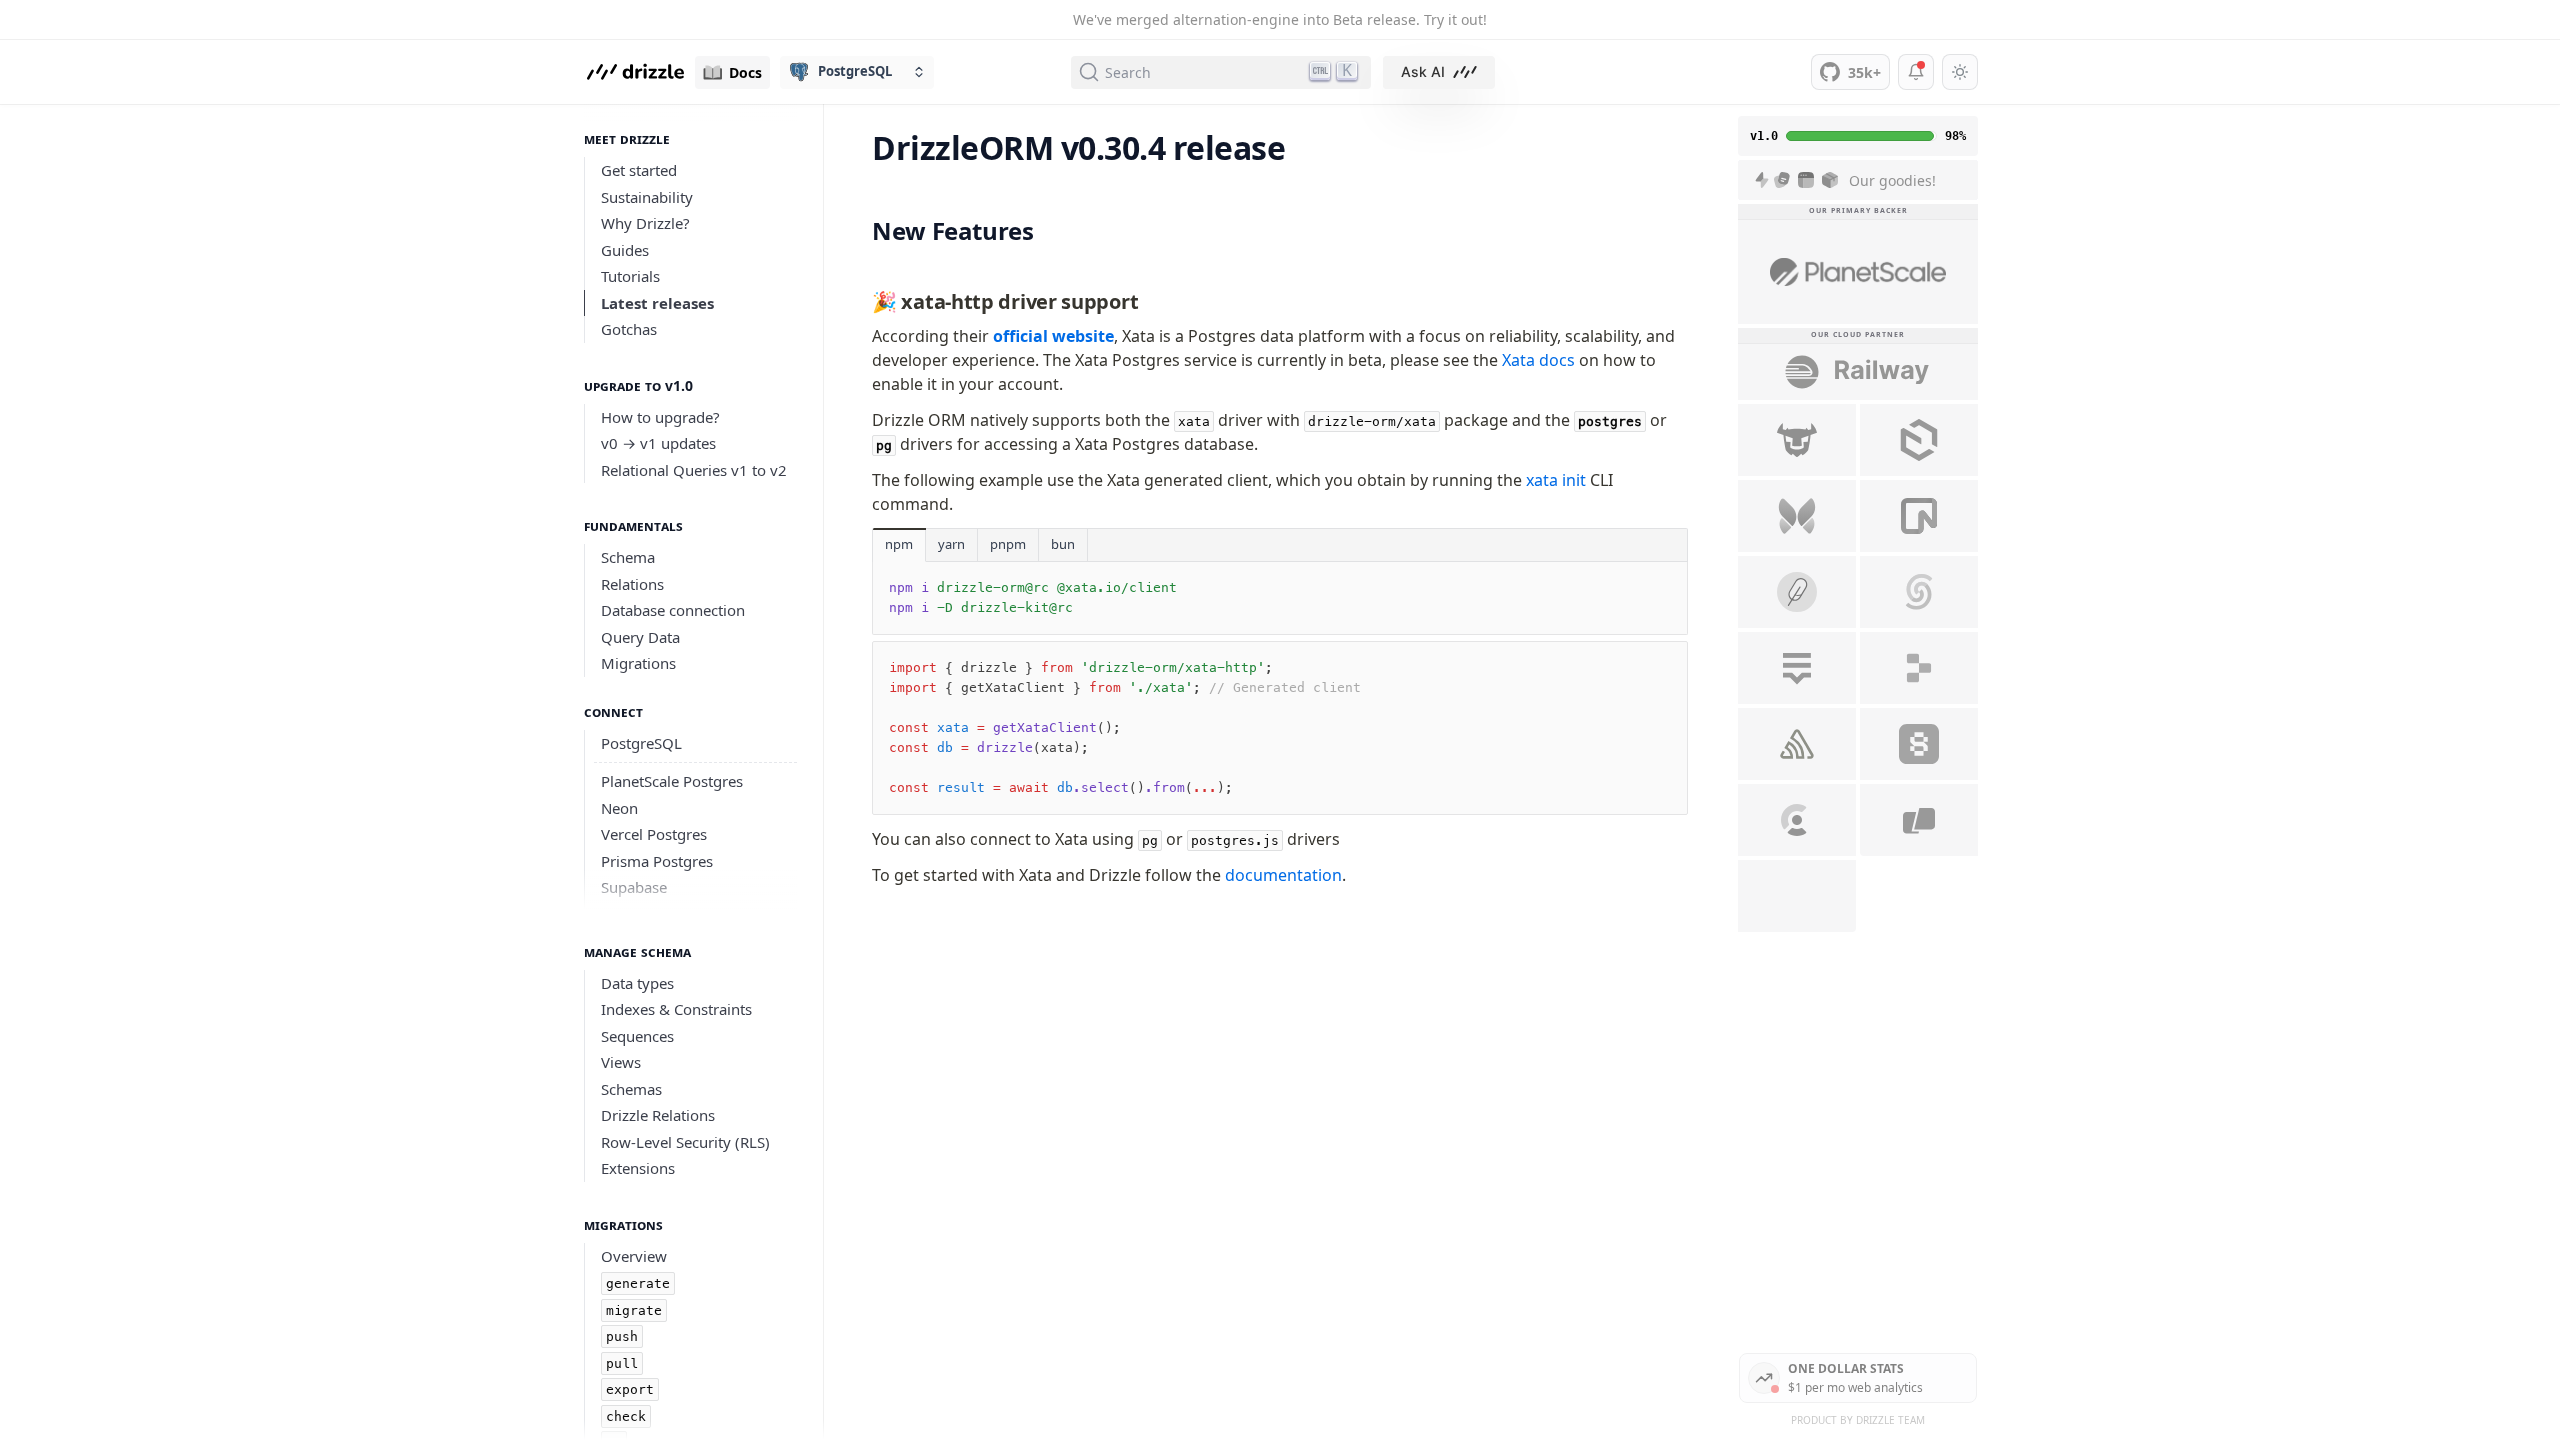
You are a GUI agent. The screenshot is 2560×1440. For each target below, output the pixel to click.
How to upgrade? (660, 417)
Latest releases (657, 303)
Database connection (673, 610)
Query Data (640, 637)
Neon (619, 808)
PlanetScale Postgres (672, 781)
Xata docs (1538, 360)
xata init (1556, 480)
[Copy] (1658, 593)
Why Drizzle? (645, 223)
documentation (1283, 875)
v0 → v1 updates (658, 443)
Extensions (638, 1168)
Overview (634, 1256)
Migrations (638, 663)
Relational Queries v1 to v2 (694, 470)
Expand (690, 890)
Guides (625, 250)
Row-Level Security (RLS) (685, 1142)
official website (1053, 336)
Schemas (631, 1089)
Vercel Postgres (654, 834)
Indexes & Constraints (676, 1009)
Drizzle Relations (658, 1115)
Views (621, 1062)
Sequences (637, 1036)
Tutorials (630, 276)
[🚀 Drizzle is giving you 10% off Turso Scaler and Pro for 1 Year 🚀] (1797, 440)
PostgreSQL (641, 743)
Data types (637, 983)
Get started (639, 170)
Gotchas (629, 329)
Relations (632, 584)
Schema (628, 557)
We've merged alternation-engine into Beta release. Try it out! (1280, 19)
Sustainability (647, 197)
